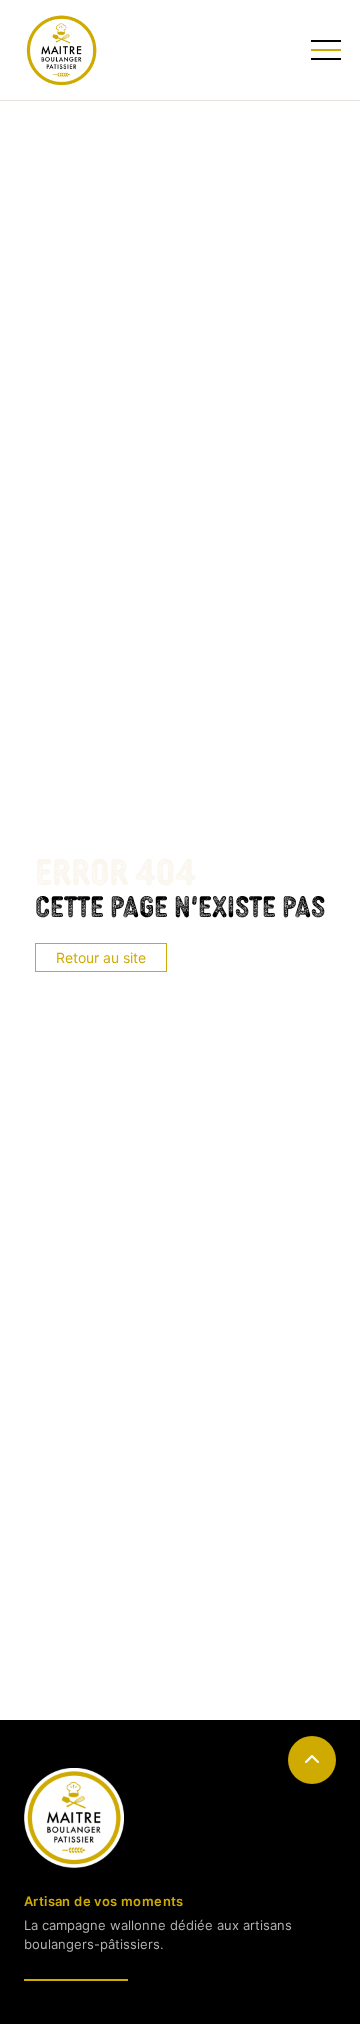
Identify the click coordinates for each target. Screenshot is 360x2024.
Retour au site (101, 957)
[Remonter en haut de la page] (312, 1760)
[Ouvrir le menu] (323, 50)
